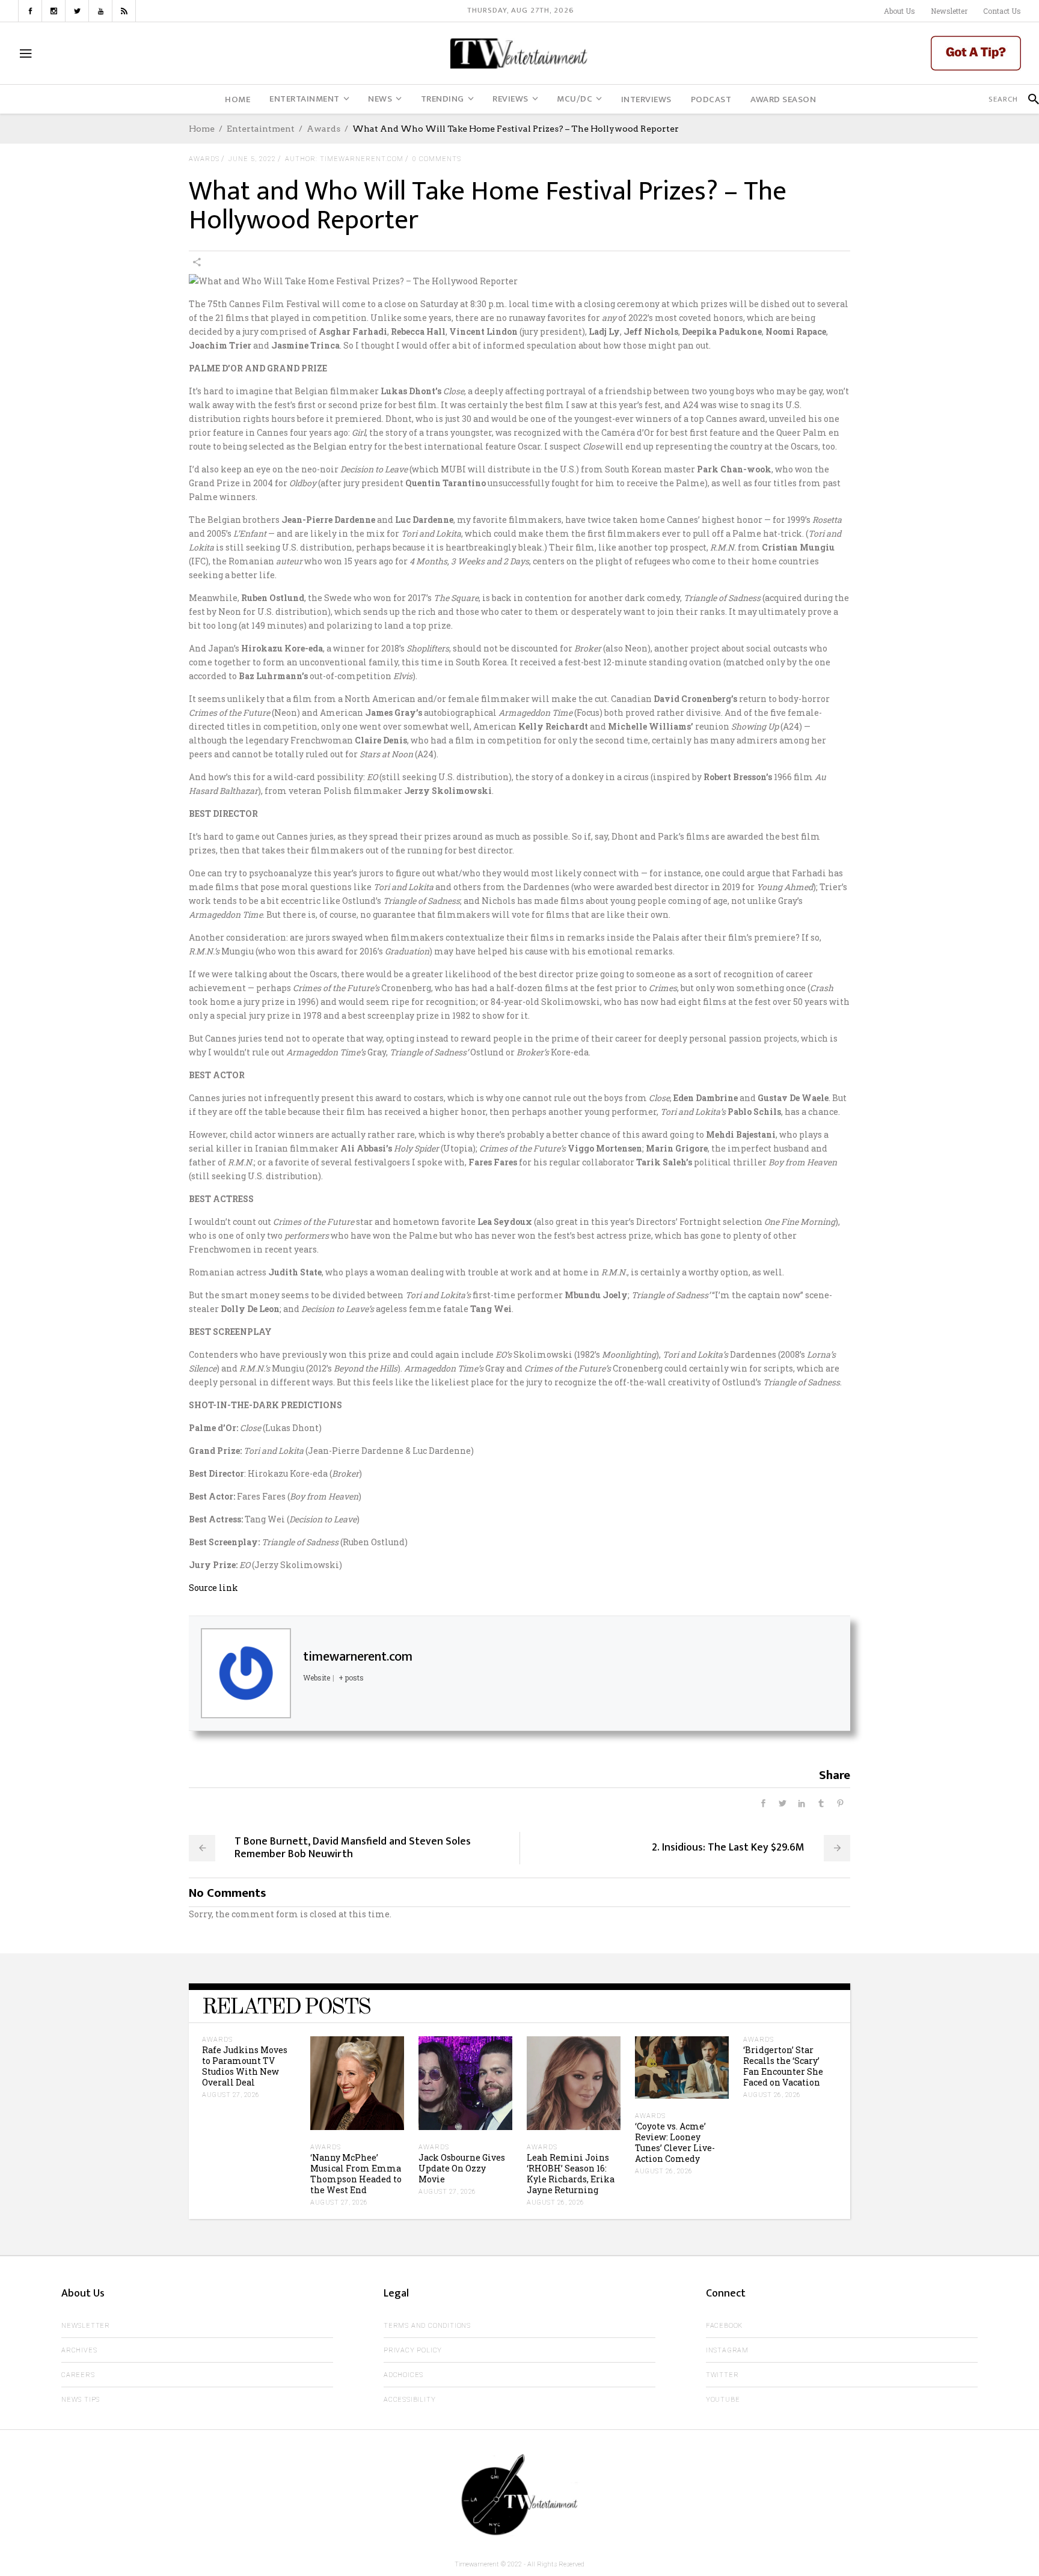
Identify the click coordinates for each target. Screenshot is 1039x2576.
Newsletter (949, 11)
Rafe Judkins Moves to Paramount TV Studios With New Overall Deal (245, 2066)
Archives (79, 2350)
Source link (213, 1588)
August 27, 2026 (231, 2095)
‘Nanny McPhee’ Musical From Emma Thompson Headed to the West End (356, 2174)
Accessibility (409, 2400)
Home (202, 129)
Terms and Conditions (427, 2326)
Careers (78, 2375)
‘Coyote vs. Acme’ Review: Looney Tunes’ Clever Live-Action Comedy (675, 2142)
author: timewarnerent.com (344, 159)
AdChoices (403, 2375)
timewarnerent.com (358, 1657)
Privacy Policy (413, 2350)
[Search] (1028, 99)
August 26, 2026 (556, 2202)
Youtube (723, 2400)
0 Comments (437, 159)
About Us (900, 11)
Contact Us (1002, 11)
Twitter (722, 2375)
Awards (323, 129)
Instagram (727, 2350)
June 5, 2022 (252, 159)
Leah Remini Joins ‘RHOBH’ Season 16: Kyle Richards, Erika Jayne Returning (571, 2174)
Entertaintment (261, 129)
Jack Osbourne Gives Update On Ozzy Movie (462, 2168)
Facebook (724, 2326)
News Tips (81, 2400)
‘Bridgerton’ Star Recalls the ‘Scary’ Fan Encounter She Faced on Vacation (783, 2066)
